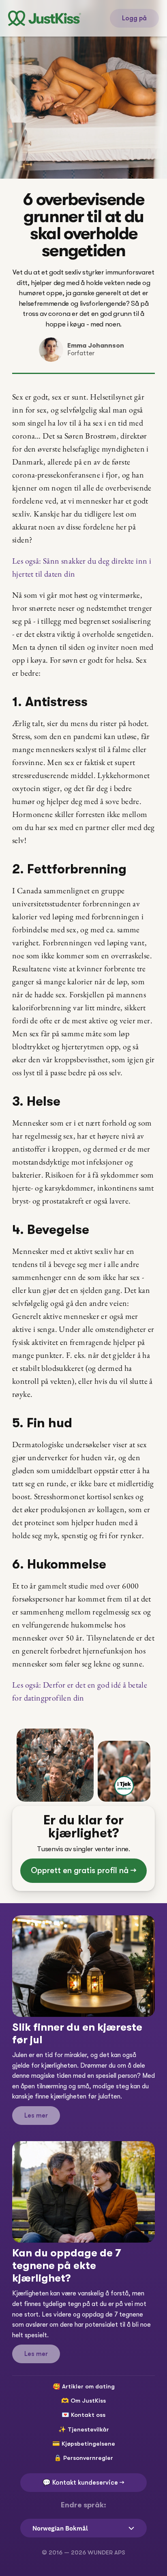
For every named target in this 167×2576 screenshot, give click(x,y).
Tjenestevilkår (88, 2429)
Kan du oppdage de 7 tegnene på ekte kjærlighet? (68, 2266)
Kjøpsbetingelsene (88, 2444)
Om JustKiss (88, 2401)
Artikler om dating (88, 2386)
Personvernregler (88, 2458)
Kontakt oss (88, 2415)
